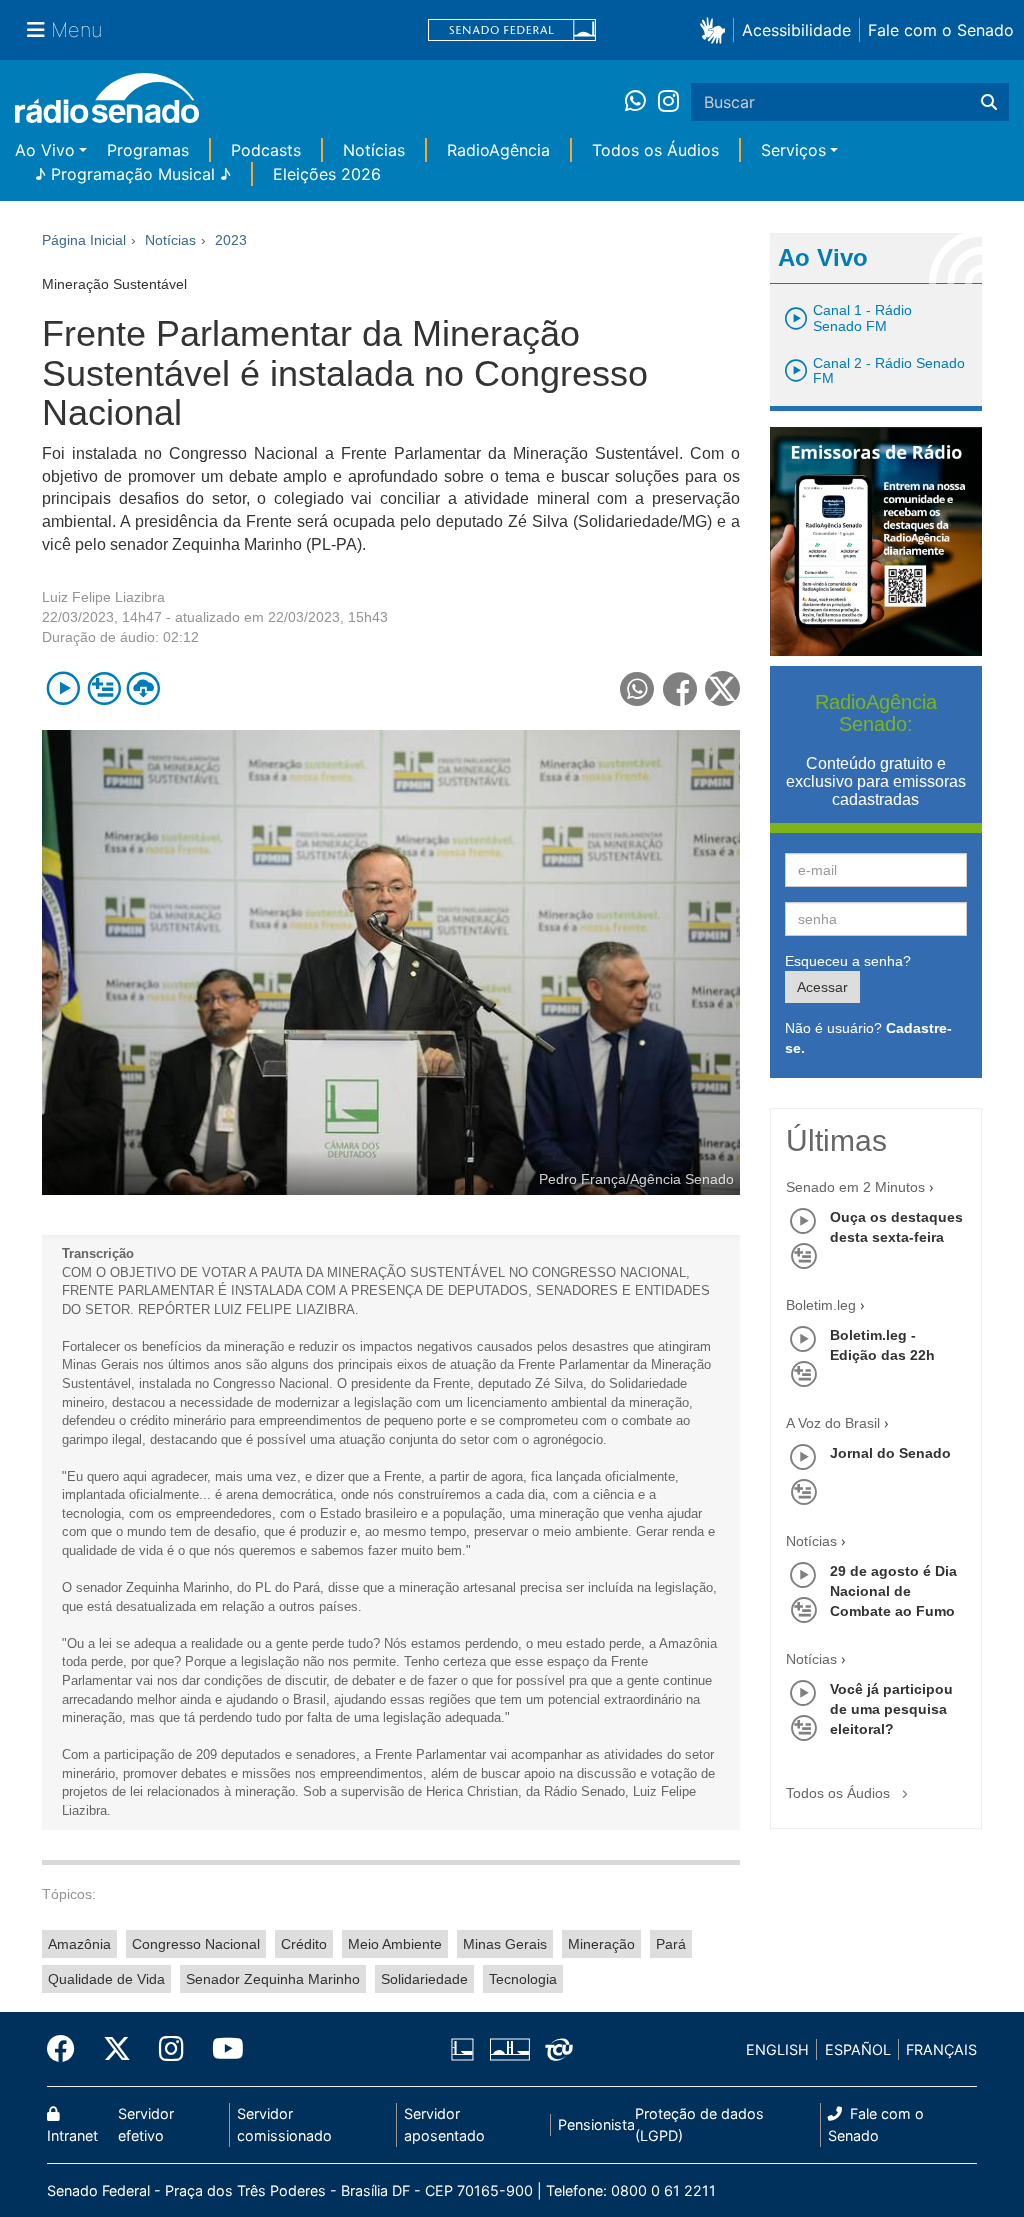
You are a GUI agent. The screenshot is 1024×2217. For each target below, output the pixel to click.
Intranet (72, 2135)
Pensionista (596, 2124)
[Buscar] (989, 102)
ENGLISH (777, 2049)
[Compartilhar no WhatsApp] (637, 688)
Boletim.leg (821, 1305)
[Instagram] (668, 102)
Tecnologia (523, 1979)
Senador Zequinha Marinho (273, 1979)
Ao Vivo (45, 150)
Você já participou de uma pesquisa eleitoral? (891, 1709)
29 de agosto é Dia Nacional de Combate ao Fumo (893, 1591)
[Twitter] (117, 2049)
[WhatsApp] (641, 102)
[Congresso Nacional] (509, 2050)
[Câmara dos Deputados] (466, 2050)
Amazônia (79, 1944)
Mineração (601, 1944)
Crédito (304, 1944)
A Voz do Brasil (833, 1423)
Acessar (822, 987)
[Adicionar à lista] (103, 688)
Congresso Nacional (196, 1944)
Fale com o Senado (941, 30)
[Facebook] (68, 2049)
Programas (148, 150)
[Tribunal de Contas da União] (555, 2050)
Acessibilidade (796, 30)
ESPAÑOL (858, 2049)
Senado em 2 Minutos (855, 1187)
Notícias (374, 150)
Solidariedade (424, 1979)
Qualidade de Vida (106, 1979)
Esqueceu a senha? (848, 961)
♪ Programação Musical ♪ (133, 174)
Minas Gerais (505, 1944)
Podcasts (266, 150)
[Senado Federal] (512, 30)
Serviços (793, 150)
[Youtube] (221, 2049)
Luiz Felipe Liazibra (103, 597)
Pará (671, 1944)
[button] (716, 29)
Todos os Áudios (655, 150)
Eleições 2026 (327, 174)
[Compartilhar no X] (722, 688)
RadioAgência (498, 150)
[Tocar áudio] (63, 688)
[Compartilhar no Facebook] (680, 688)
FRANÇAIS (941, 2049)
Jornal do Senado (890, 1453)
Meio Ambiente (395, 1944)
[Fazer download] (143, 688)
